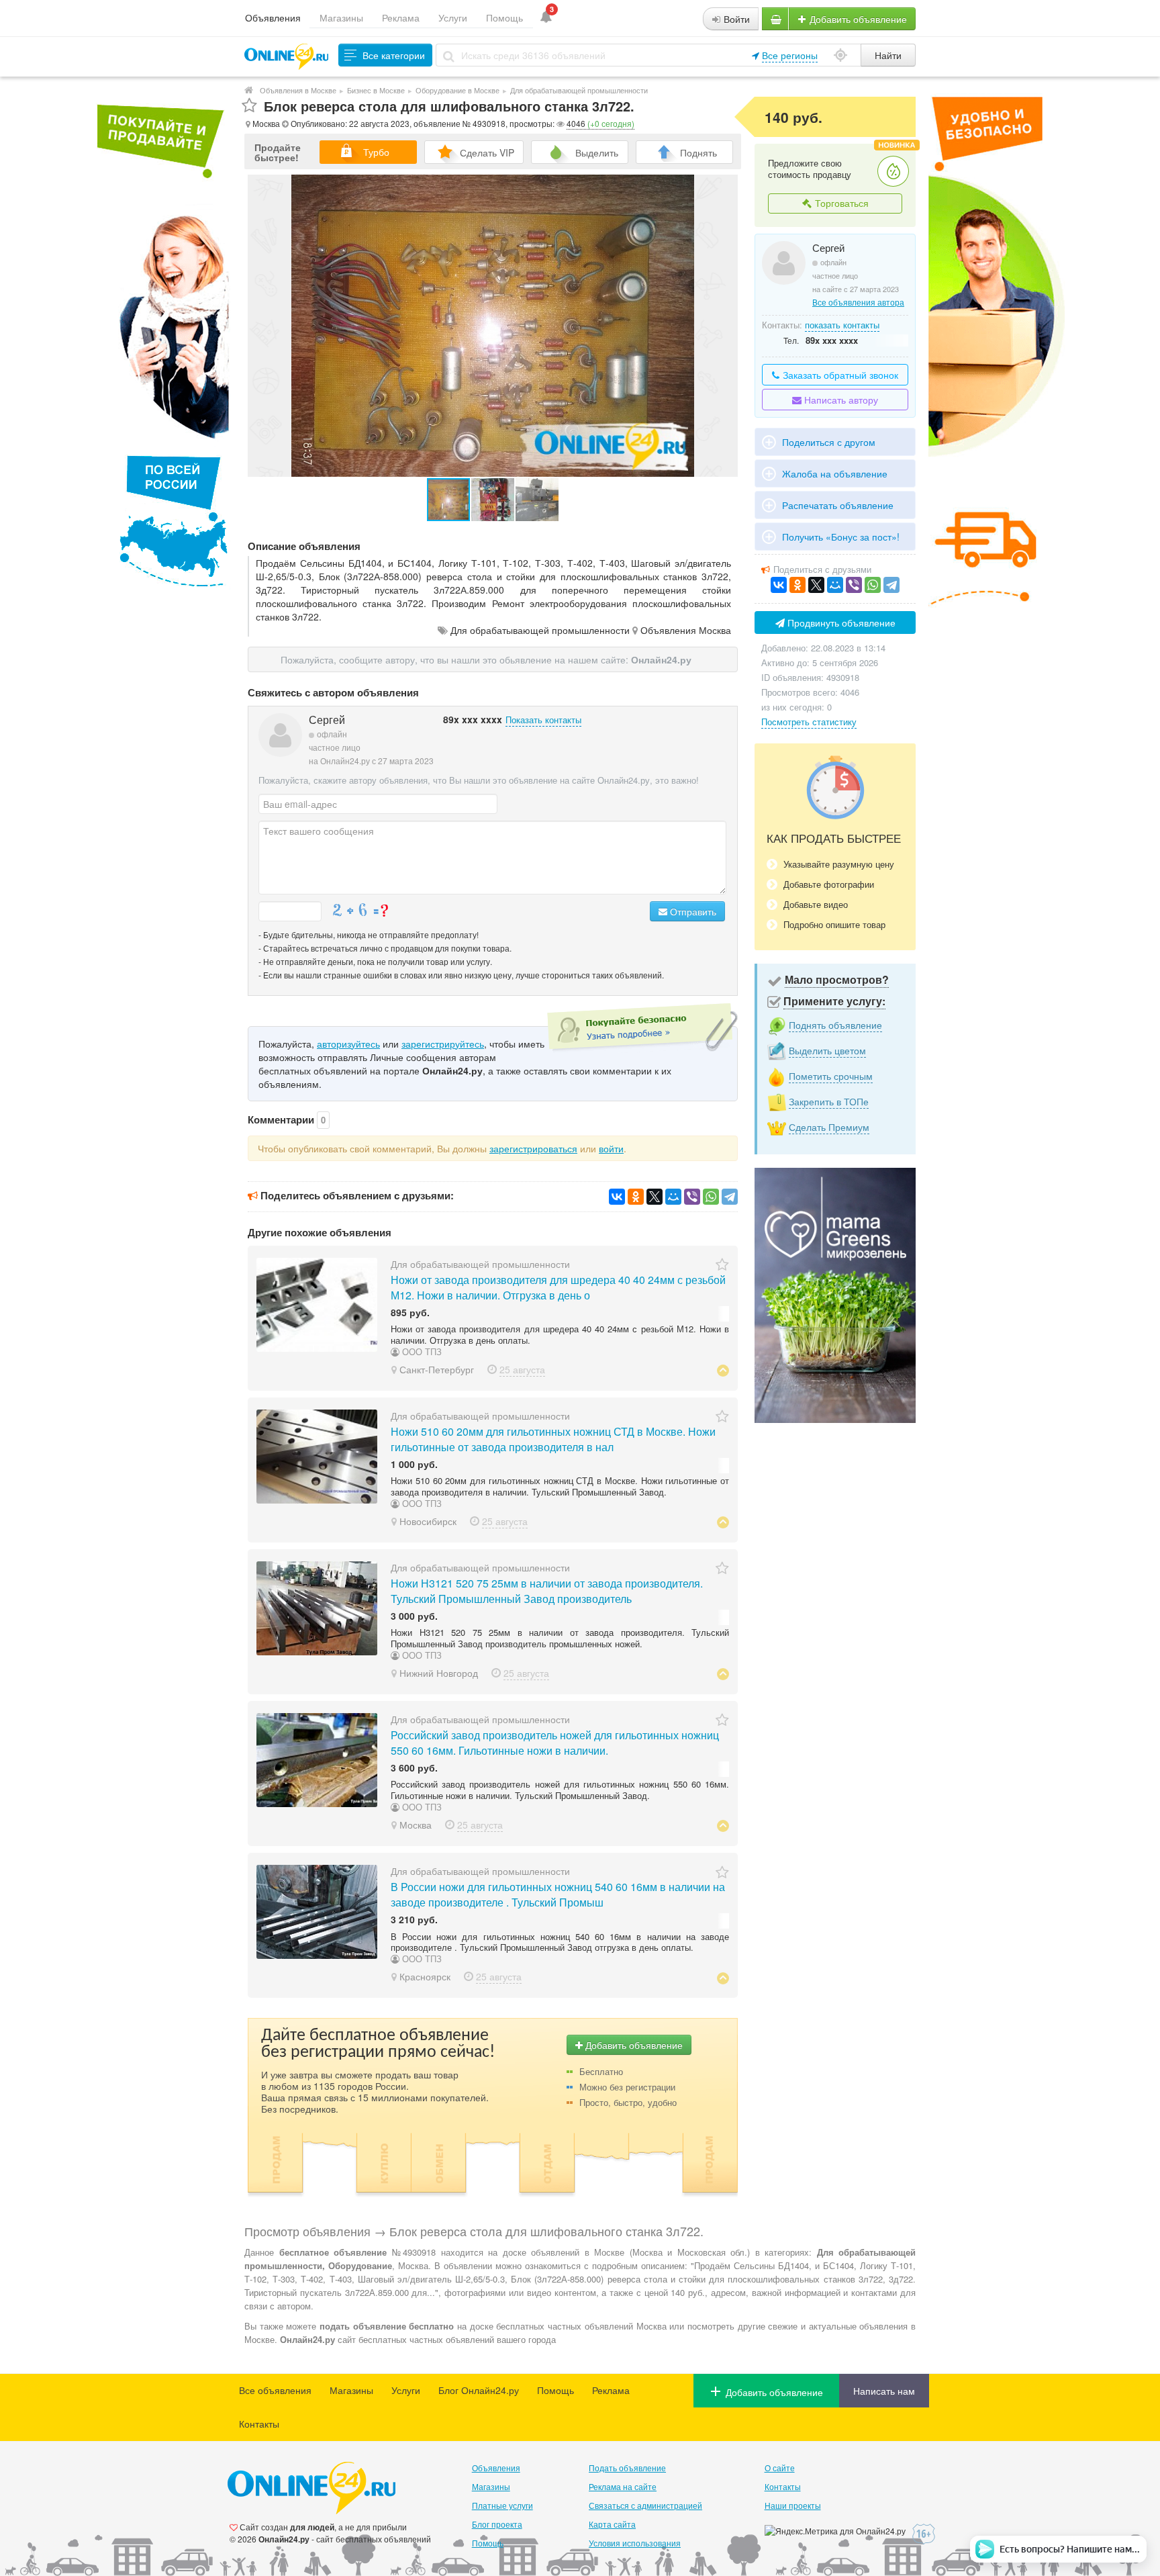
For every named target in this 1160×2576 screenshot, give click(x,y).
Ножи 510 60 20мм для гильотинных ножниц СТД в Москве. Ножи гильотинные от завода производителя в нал (553, 1439)
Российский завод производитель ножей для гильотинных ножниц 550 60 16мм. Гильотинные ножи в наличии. (555, 1743)
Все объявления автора (858, 302)
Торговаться (840, 203)
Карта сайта (612, 2524)
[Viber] (692, 1197)
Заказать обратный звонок (839, 375)
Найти (888, 55)
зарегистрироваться (533, 1148)
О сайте (780, 2468)
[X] (655, 1197)
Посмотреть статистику (809, 722)
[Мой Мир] (673, 1197)
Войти (735, 19)
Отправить (692, 911)
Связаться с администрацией (645, 2505)
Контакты (259, 2424)
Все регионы (790, 55)
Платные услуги (502, 2505)
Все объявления (275, 2390)
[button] (493, 500)
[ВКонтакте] (617, 1197)
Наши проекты (793, 2505)
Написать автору (840, 400)
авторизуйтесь (348, 1044)
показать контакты (842, 325)
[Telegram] (730, 1197)
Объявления (273, 17)
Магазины (341, 17)
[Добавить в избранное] (249, 106)
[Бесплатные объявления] (249, 90)
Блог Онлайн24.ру (479, 2390)
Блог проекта (497, 2524)
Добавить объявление (857, 19)
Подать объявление (627, 2468)
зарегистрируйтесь (443, 1044)
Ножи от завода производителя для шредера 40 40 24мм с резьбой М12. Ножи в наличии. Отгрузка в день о (558, 1287)
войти (611, 1148)
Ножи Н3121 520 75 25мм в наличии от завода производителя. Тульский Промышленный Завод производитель (547, 1591)
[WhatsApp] (711, 1197)
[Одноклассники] (636, 1197)
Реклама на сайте (623, 2486)
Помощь (504, 17)
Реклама (401, 17)
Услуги (453, 17)
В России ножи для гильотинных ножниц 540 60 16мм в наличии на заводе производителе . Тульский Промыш (558, 1894)
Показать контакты (543, 720)
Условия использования (635, 2543)
